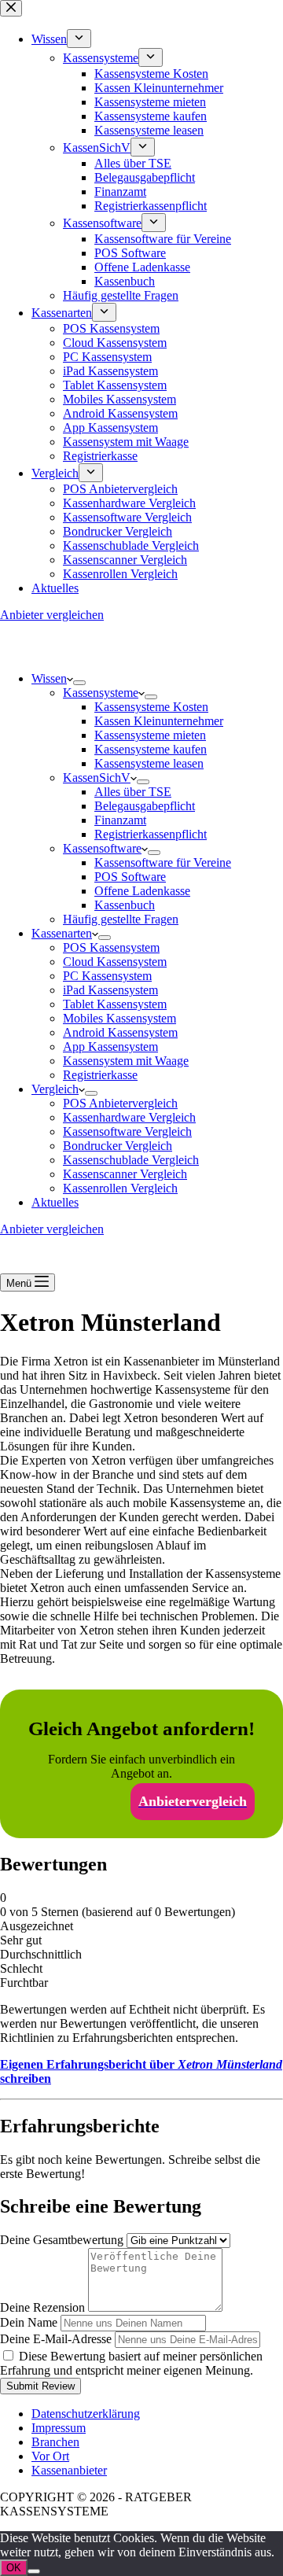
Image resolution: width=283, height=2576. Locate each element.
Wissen (49, 678)
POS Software (130, 877)
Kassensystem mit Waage (126, 1061)
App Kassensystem (110, 1047)
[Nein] (34, 2571)
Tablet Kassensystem (115, 1004)
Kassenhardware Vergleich (129, 1117)
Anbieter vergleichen (52, 1229)
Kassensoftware (102, 848)
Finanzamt (120, 820)
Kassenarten (62, 933)
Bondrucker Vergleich (118, 1146)
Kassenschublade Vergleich (131, 1160)
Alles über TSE (133, 792)
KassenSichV (97, 778)
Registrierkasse (100, 1075)
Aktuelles (55, 1202)
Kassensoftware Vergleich (127, 1131)
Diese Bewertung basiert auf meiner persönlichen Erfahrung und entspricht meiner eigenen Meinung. (131, 2363)
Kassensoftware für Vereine (163, 862)
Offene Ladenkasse (142, 891)
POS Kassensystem (111, 947)
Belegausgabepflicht (145, 806)
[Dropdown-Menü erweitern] (79, 683)
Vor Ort (50, 2456)
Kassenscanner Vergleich (125, 1174)
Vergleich (55, 1089)
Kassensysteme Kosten (151, 707)
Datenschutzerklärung (86, 2414)
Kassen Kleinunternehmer (159, 721)
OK (14, 2568)
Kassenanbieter (69, 2470)
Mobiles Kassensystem (119, 1018)
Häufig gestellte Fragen (121, 919)
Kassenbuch (125, 905)
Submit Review (40, 2386)
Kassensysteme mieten (150, 735)
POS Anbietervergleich (120, 1103)
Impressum (59, 2428)
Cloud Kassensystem (115, 962)
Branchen (55, 2442)
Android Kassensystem (120, 1032)
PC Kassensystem (107, 976)
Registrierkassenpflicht (151, 834)
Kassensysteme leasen (149, 763)
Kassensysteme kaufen (151, 749)
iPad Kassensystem (110, 990)
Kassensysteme (101, 693)
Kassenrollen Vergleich (120, 1188)
